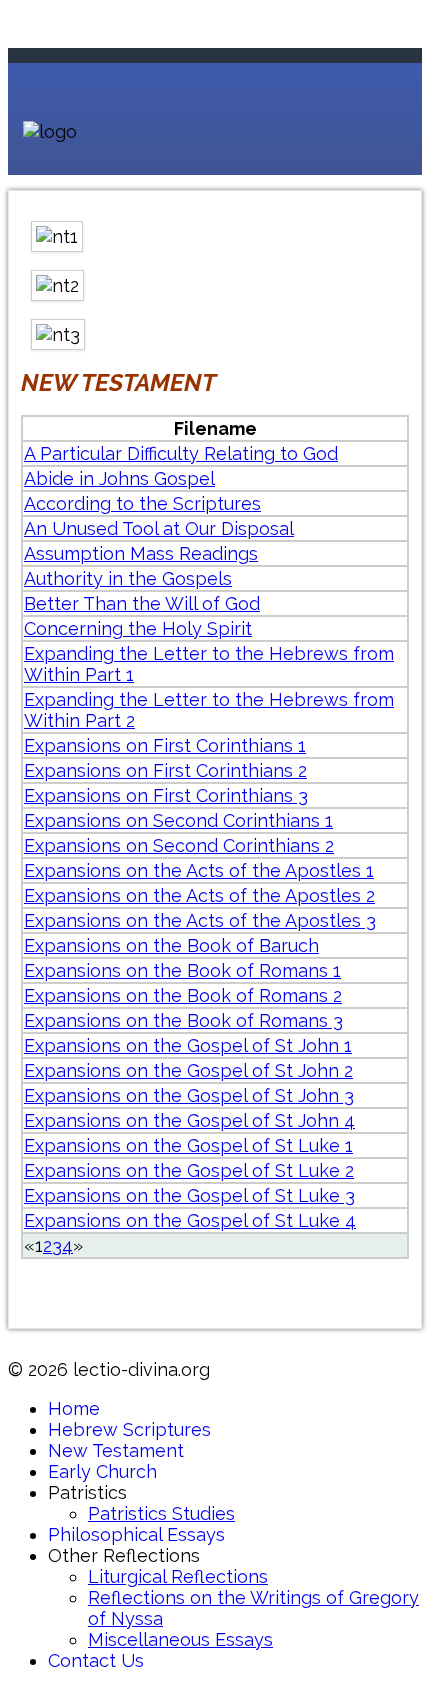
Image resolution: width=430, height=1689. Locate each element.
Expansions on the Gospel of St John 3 (189, 1095)
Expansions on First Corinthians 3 (166, 795)
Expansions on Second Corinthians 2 (179, 845)
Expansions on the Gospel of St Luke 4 (190, 1220)
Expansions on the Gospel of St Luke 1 (188, 1145)
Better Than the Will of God (142, 603)
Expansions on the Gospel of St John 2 (188, 1070)
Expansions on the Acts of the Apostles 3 (200, 920)
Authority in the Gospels (128, 578)
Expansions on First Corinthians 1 (165, 745)
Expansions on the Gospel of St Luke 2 (189, 1170)
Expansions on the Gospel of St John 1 (188, 1045)
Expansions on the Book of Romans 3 (183, 1020)
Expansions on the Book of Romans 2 (183, 995)
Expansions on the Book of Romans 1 (182, 970)
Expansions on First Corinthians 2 (165, 770)
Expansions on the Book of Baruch (171, 945)
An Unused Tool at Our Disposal (159, 528)
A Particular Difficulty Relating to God (181, 453)
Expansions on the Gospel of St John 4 (189, 1120)
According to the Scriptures (142, 503)
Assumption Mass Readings (141, 553)
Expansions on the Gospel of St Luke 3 (189, 1195)
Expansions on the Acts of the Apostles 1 (199, 870)
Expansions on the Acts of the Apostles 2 (199, 895)
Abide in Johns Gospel (119, 478)
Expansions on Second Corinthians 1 (178, 820)
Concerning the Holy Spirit (138, 628)
